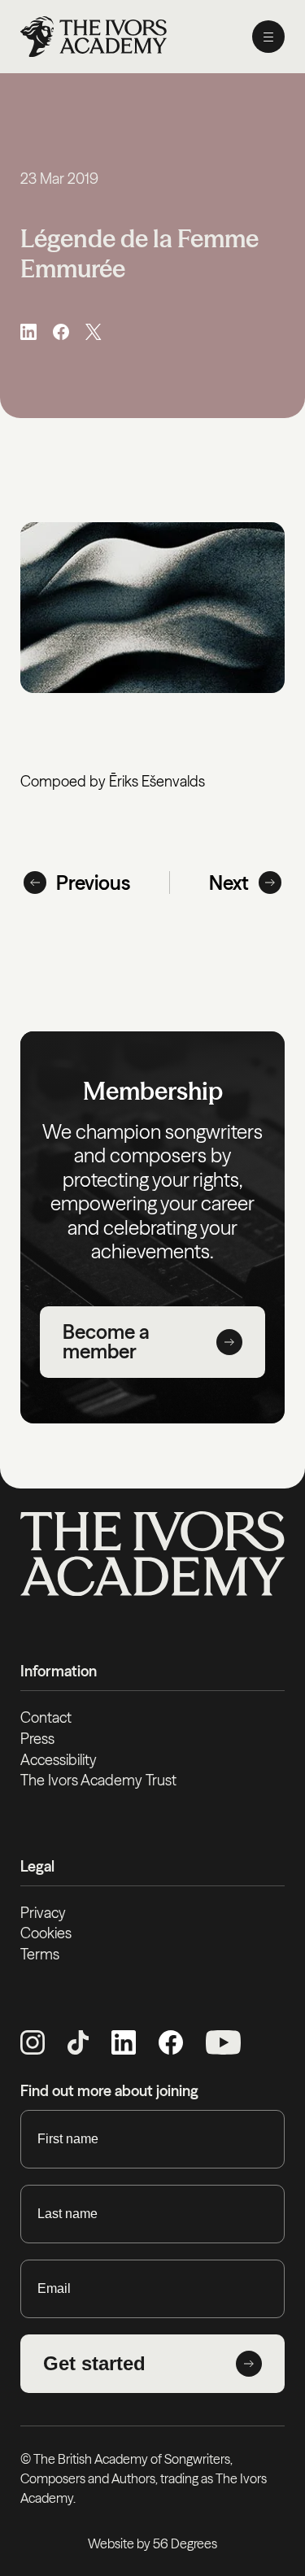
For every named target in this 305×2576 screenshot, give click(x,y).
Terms (40, 1954)
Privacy (43, 1913)
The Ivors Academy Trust (98, 1780)
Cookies (46, 1933)
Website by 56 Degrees (152, 2543)
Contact (46, 1717)
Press (37, 1739)
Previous (93, 883)
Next (229, 883)
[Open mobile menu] (268, 37)
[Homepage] (94, 37)
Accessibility (59, 1760)
